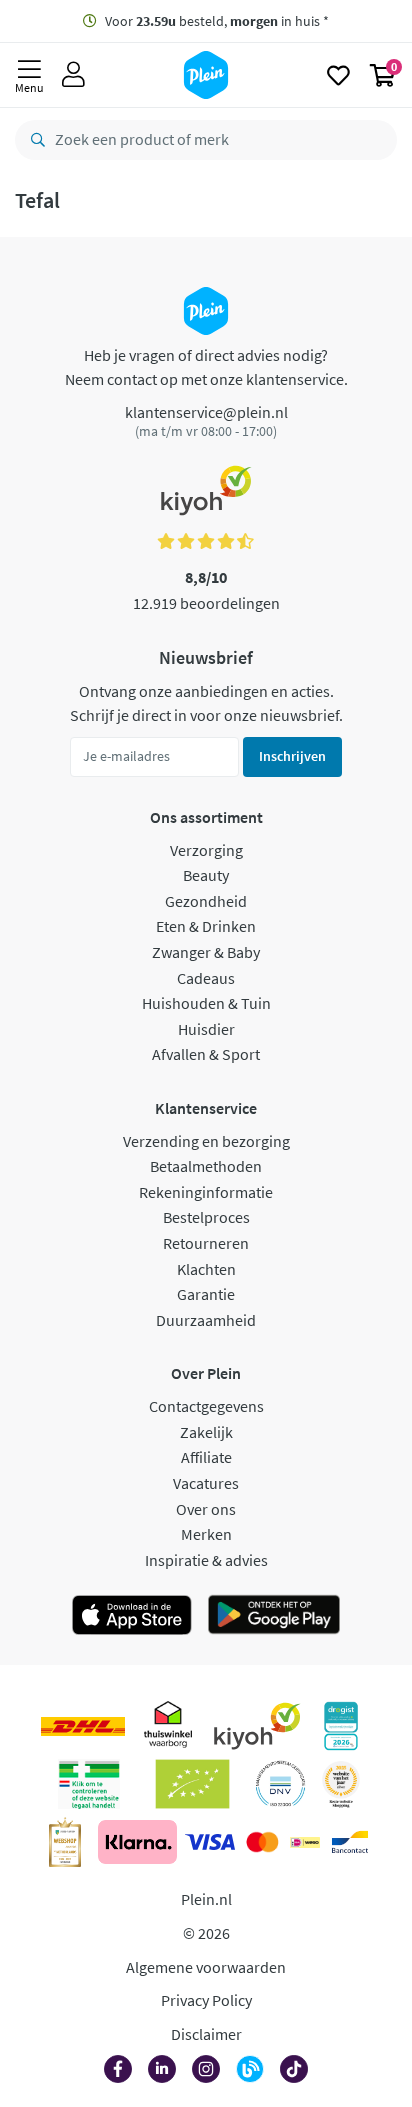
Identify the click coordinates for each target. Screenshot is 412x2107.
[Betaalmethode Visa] (210, 1842)
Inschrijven (292, 756)
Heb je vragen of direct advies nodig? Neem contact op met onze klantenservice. (206, 367)
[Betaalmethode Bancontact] (350, 1842)
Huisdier (206, 1029)
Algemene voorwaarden (206, 1967)
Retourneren (206, 1243)
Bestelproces (206, 1217)
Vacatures (206, 1483)
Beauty (206, 875)
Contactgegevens (206, 1406)
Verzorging (206, 850)
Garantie (206, 1294)
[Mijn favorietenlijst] (338, 75)
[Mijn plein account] (73, 75)
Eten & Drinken (206, 926)
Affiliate (206, 1457)
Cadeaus (206, 978)
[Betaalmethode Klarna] (137, 1842)
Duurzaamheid (206, 1320)
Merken (206, 1534)
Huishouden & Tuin (206, 1003)
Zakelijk (206, 1432)
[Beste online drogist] (341, 1784)
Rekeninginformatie (206, 1192)
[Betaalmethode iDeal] (305, 1842)
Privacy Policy (206, 2000)
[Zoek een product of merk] (34, 140)
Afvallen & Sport (206, 1054)
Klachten (206, 1269)
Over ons (206, 1509)
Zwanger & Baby (206, 952)
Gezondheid (206, 901)
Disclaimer (206, 2034)
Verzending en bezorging (206, 1141)
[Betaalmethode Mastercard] (262, 1842)
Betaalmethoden (206, 1166)
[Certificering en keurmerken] (192, 1784)
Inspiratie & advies (206, 1560)
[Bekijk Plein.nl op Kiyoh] (257, 1726)
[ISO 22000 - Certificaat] (280, 1784)
